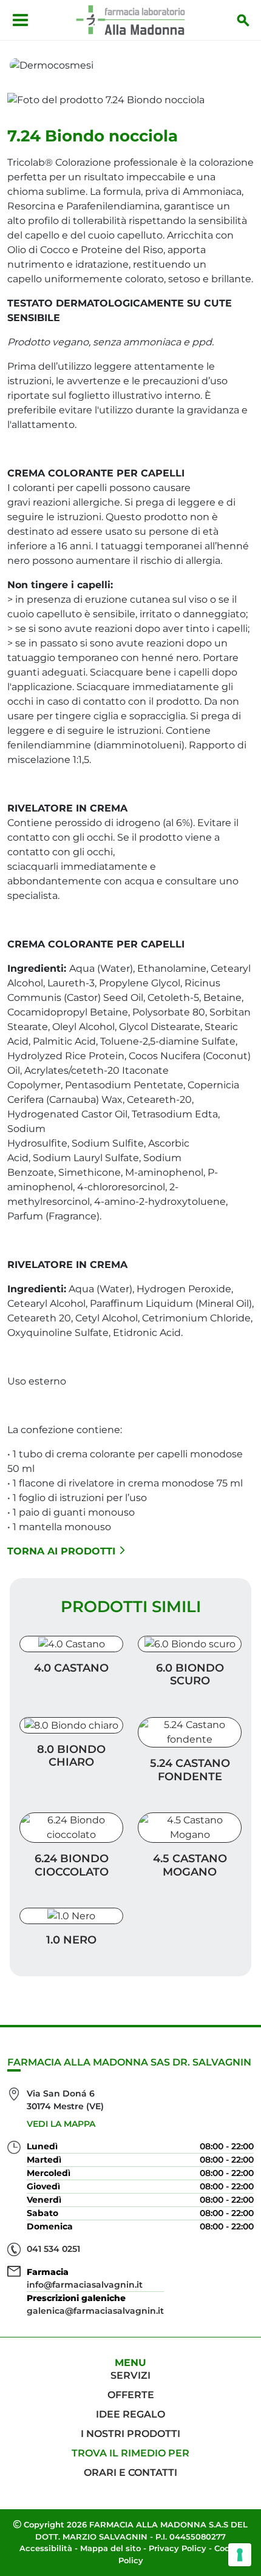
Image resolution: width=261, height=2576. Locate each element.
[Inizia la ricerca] (243, 20)
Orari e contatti (130, 2473)
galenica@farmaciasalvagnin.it (95, 2311)
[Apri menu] (20, 20)
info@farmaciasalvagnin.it (85, 2285)
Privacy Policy (178, 2548)
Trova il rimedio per (130, 2453)
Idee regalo (130, 2414)
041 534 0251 (53, 2249)
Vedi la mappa (61, 2124)
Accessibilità (46, 2548)
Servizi (130, 2375)
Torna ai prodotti (61, 1551)
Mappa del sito (110, 2548)
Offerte (131, 2395)
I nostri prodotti (130, 2434)
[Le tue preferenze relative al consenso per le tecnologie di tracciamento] (240, 2555)
